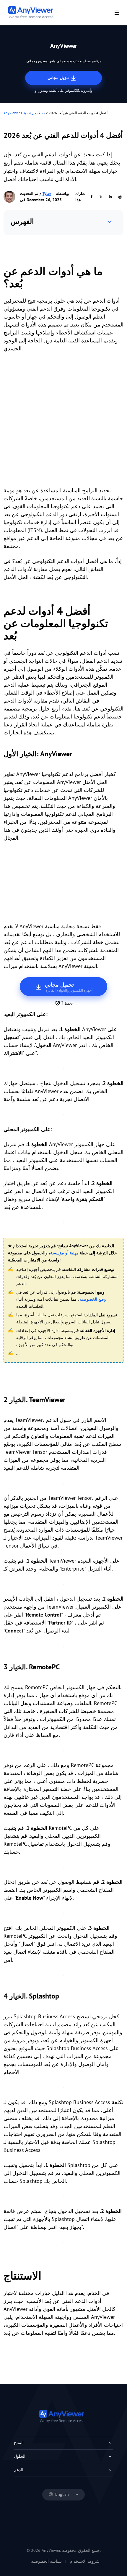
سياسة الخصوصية (46, 2561)
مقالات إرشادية (34, 113)
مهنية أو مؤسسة (64, 1253)
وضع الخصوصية (93, 1299)
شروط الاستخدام (85, 2561)
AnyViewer (12, 113)
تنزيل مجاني (59, 78)
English (62, 2494)
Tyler (47, 193)
